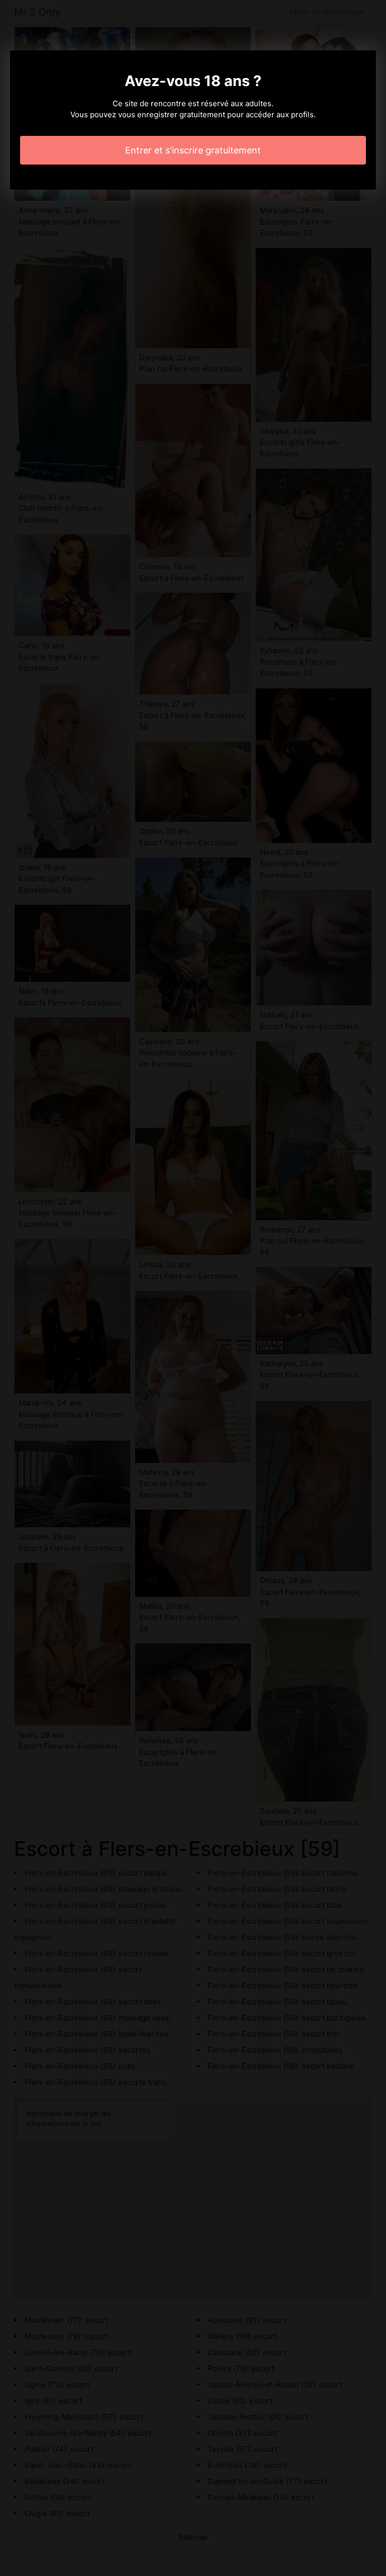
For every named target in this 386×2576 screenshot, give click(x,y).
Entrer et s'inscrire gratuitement (193, 150)
